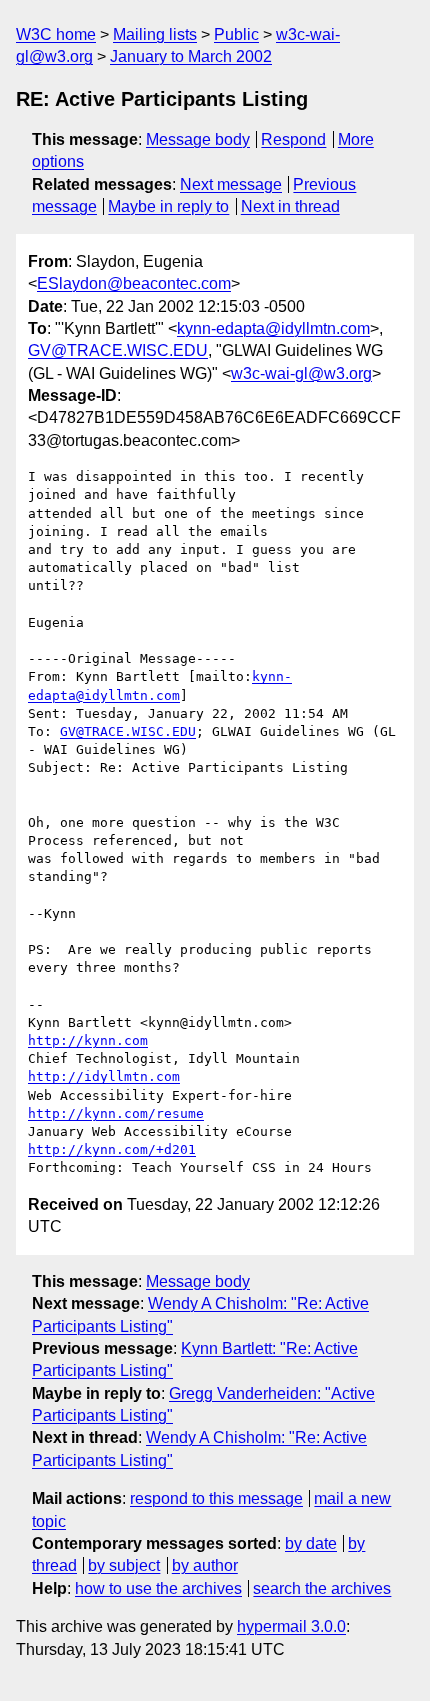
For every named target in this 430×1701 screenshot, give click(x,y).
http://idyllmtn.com (104, 1076)
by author (205, 1565)
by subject (124, 1565)
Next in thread (290, 206)
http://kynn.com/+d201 (112, 1149)
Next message (231, 184)
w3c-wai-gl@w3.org (301, 373)
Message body (198, 139)
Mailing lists (155, 34)
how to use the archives (158, 1588)
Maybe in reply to (168, 206)
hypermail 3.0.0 (291, 1626)
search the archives (322, 1588)
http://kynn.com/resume (116, 1113)
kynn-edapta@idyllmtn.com (273, 328)
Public (236, 34)
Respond (293, 139)
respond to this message (216, 1498)
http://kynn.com (88, 1040)
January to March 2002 (191, 56)
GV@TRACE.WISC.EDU (118, 350)
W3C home (56, 34)
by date (311, 1543)
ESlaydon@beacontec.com (134, 283)
